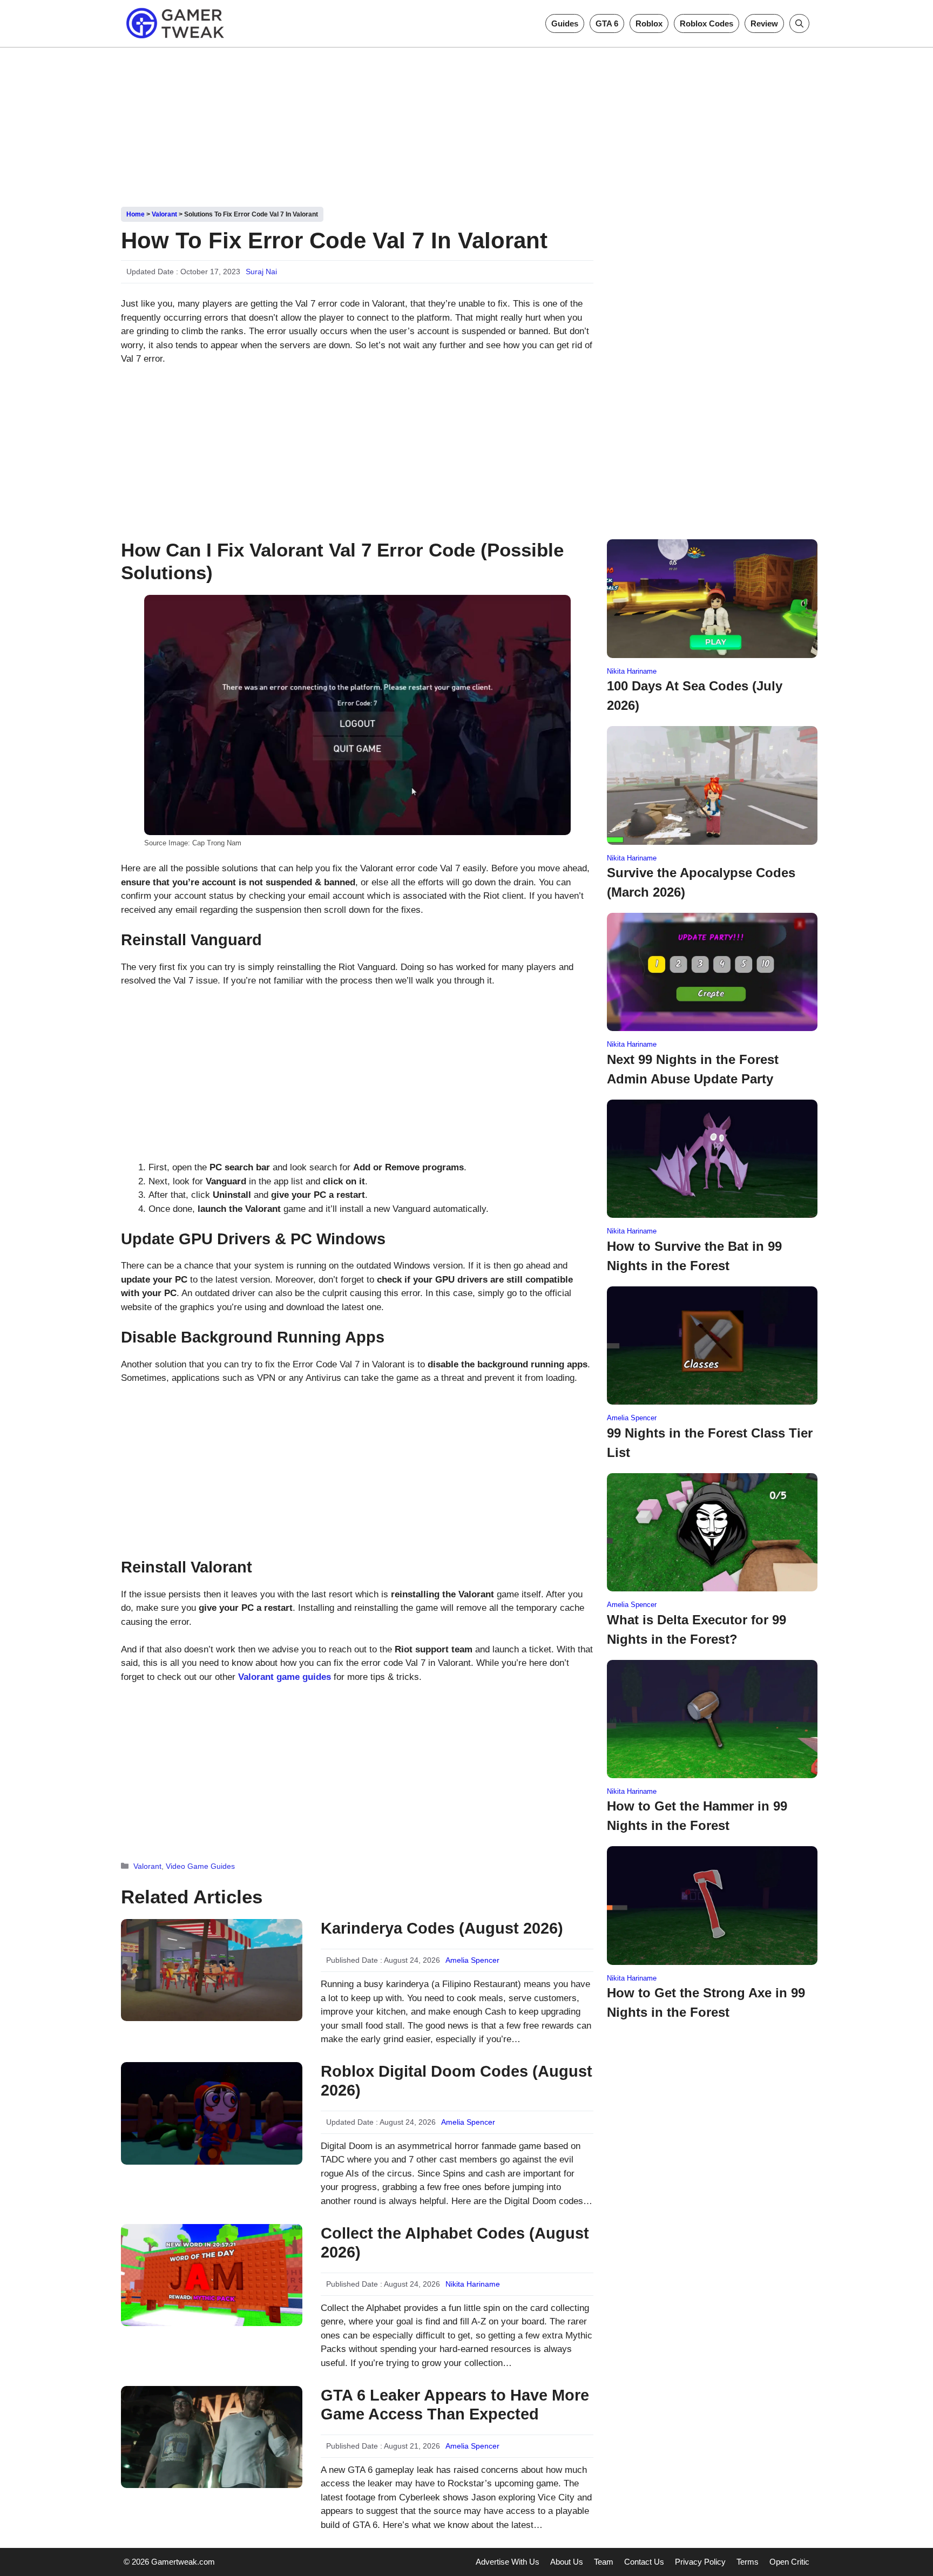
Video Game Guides (200, 1866)
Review (764, 23)
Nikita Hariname (473, 2284)
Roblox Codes (706, 23)
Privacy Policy (700, 2562)
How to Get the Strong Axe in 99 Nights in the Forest (706, 2002)
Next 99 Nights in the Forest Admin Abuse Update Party (693, 1069)
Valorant (164, 214)
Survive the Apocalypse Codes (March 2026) (701, 882)
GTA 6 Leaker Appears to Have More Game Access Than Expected (455, 2405)
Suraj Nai (261, 272)
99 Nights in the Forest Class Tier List (710, 1443)
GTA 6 (607, 23)
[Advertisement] (466, 123)
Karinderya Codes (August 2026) (442, 1928)
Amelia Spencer (472, 1960)
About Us (567, 2562)
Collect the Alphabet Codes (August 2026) (455, 2243)
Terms (748, 2562)
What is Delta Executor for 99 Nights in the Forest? (697, 1629)
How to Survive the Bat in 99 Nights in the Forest (694, 1256)
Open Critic (789, 2562)
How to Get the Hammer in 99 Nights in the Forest (697, 1816)
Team (604, 2562)
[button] (799, 23)
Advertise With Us (508, 2562)
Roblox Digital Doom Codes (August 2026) (457, 2081)
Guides (565, 23)
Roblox (649, 23)
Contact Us (644, 2562)
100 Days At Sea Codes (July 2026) (695, 696)
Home (136, 214)
